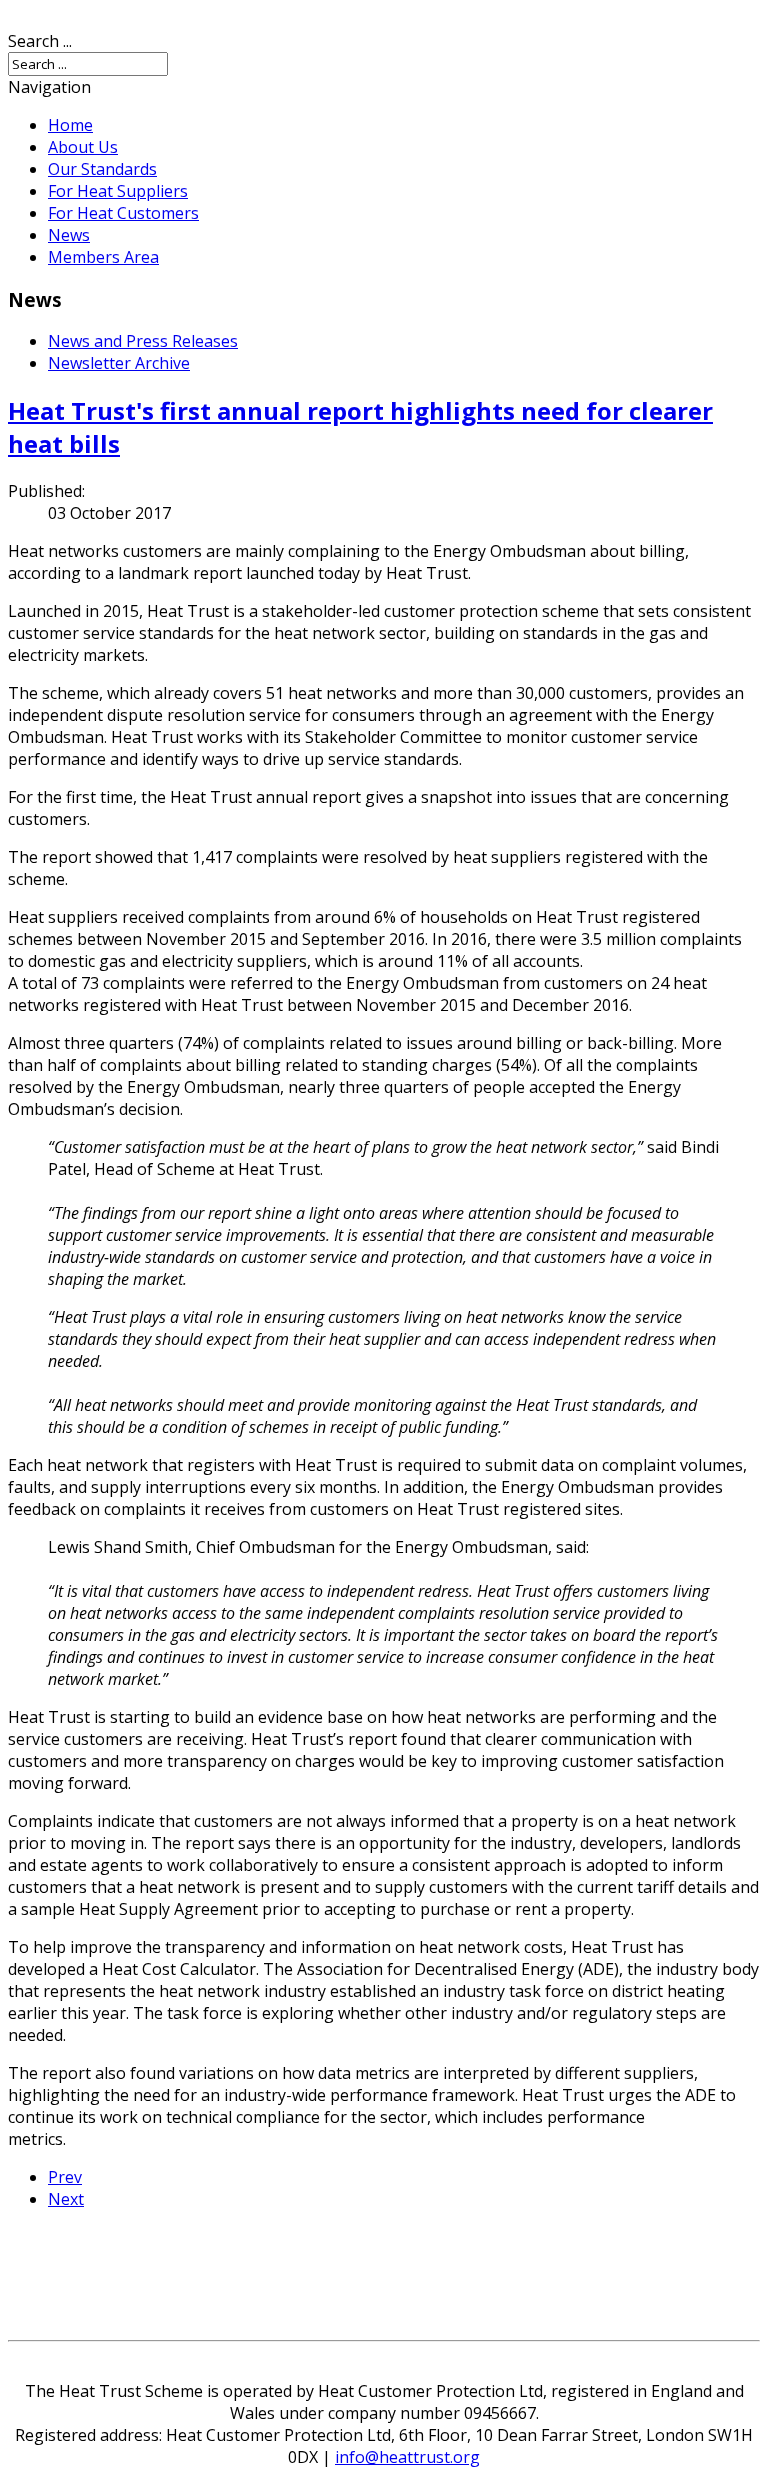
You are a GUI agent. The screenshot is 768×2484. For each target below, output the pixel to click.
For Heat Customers (123, 213)
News (69, 235)
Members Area (103, 257)
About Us (83, 147)
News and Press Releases (143, 341)
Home (70, 125)
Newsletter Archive (119, 363)
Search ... (40, 41)
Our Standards (102, 169)
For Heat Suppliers (118, 191)
